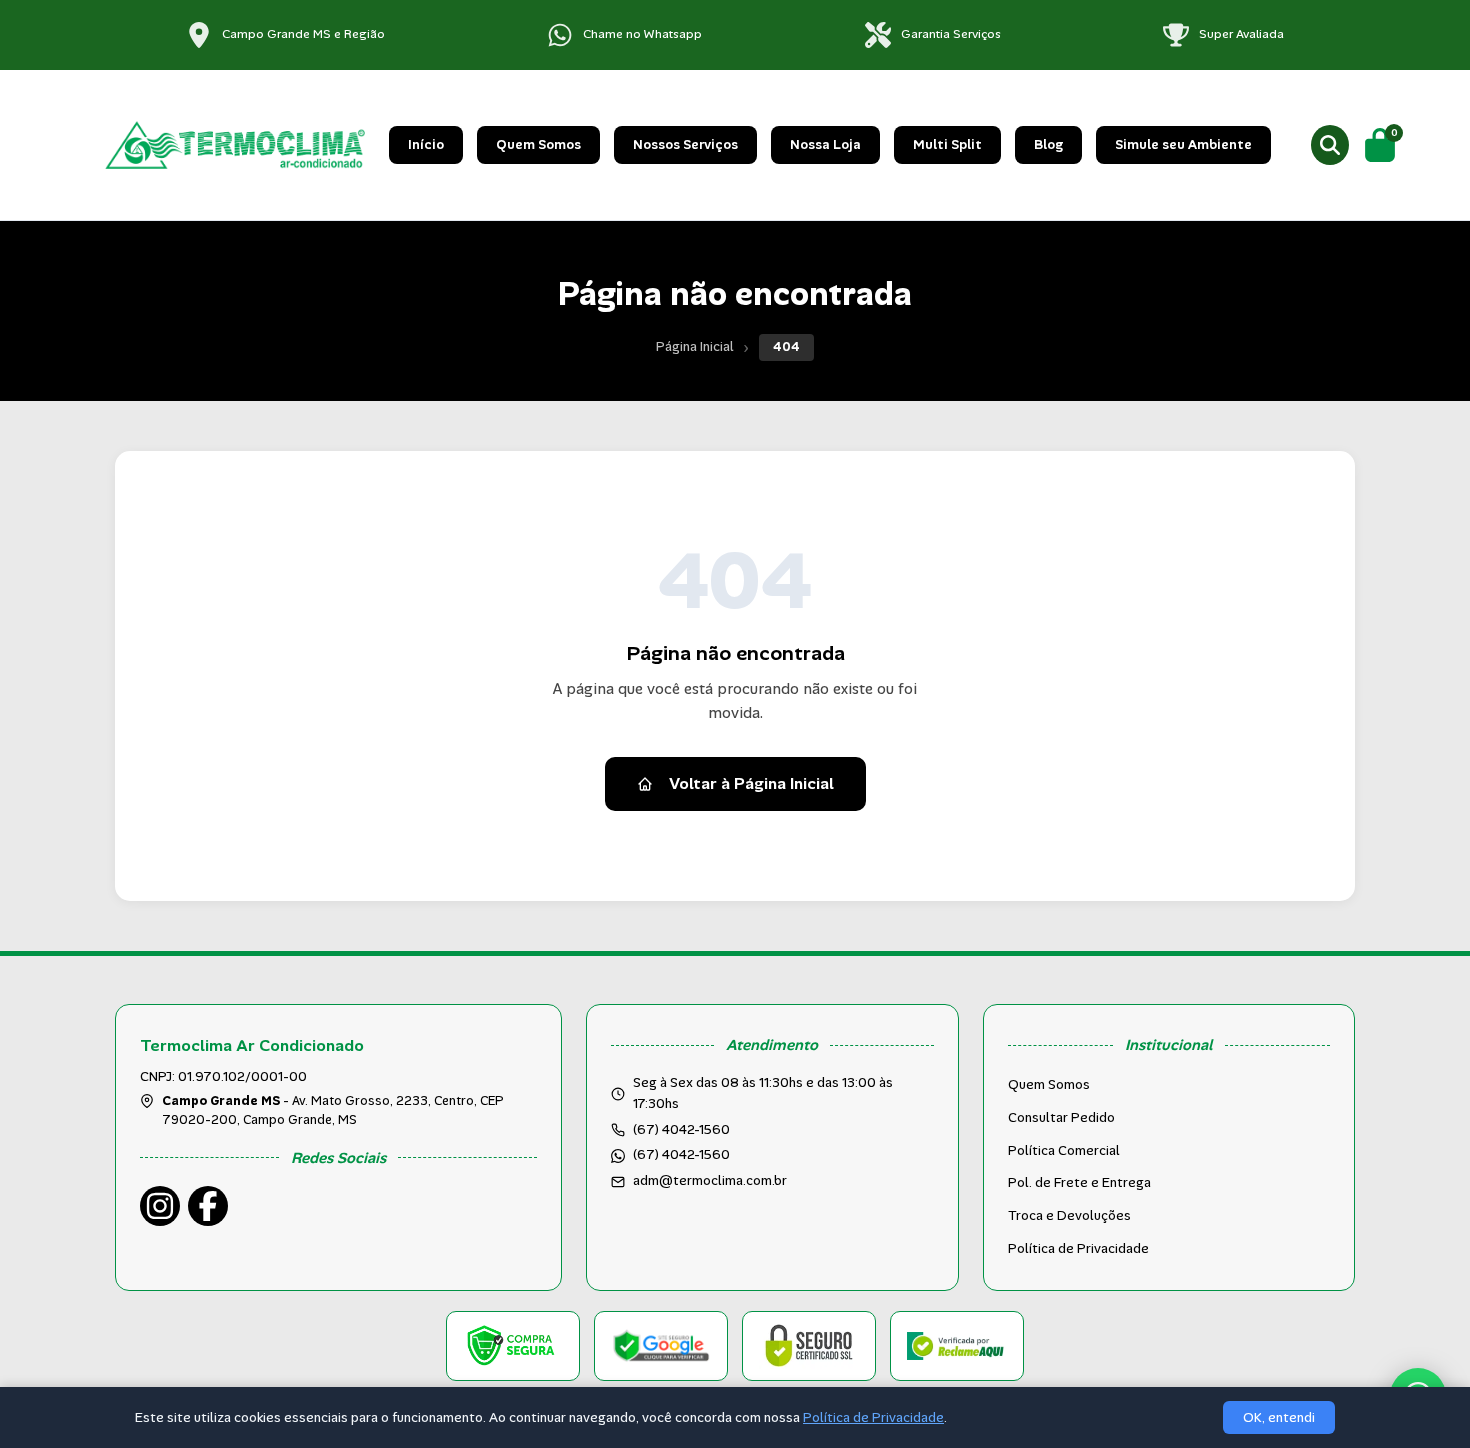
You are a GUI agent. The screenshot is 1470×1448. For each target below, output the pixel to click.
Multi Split (947, 144)
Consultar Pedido (1061, 1117)
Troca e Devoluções (1069, 1215)
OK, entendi (1279, 1417)
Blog (1048, 144)
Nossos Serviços (685, 144)
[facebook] (208, 1206)
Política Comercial (1064, 1150)
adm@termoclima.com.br (710, 1180)
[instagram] (160, 1206)
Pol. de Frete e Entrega (1079, 1182)
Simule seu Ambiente (1183, 144)
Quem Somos (538, 144)
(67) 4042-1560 (681, 1154)
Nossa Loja (825, 144)
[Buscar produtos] (1330, 145)
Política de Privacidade (1078, 1248)
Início (426, 144)
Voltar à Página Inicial (751, 783)
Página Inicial (695, 346)
